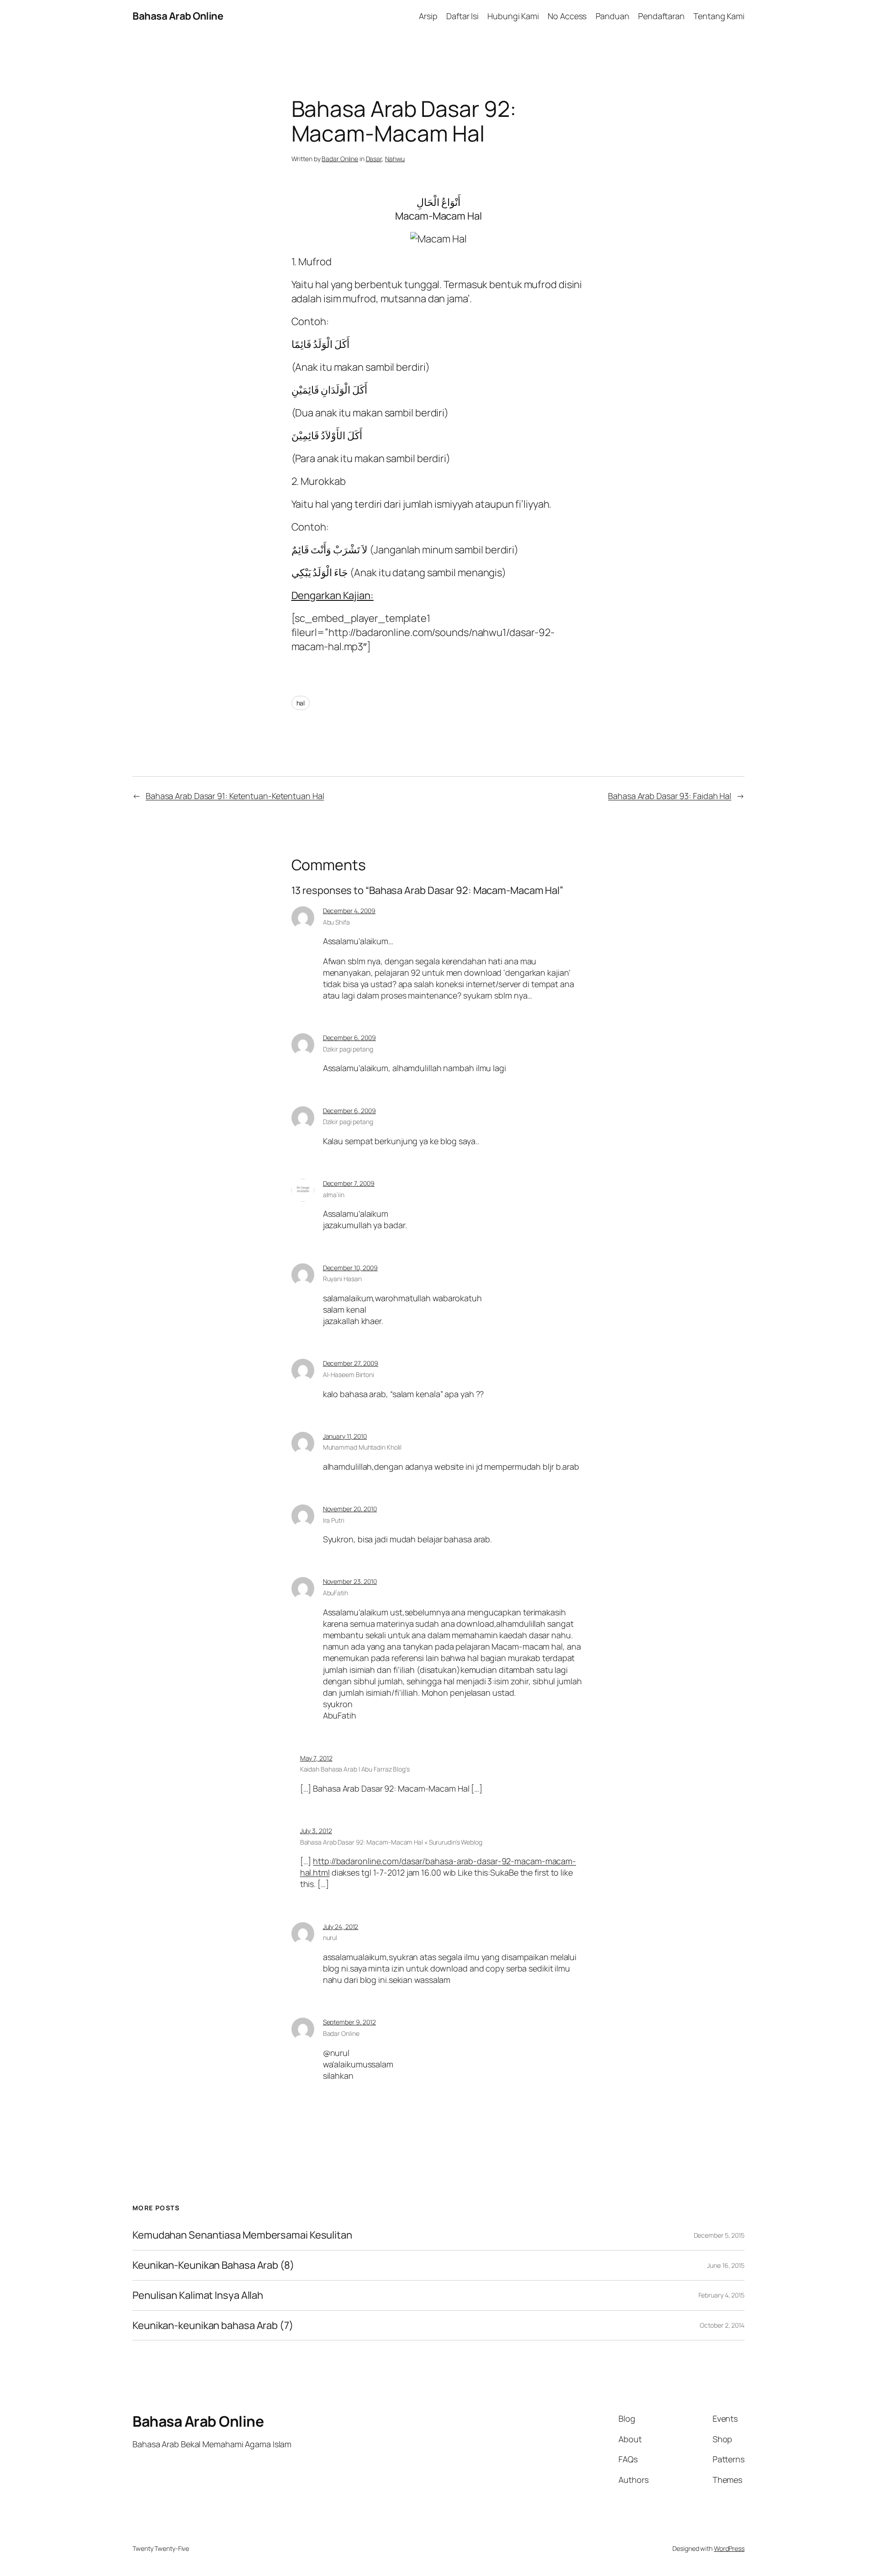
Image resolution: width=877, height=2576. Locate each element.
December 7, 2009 (349, 1183)
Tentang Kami (719, 16)
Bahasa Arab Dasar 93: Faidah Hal (670, 796)
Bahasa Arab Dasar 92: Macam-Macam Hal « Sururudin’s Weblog (391, 1842)
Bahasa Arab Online (178, 16)
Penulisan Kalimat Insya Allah (198, 2295)
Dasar (374, 159)
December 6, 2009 (349, 1038)
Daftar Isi (462, 16)
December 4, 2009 (349, 911)
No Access (567, 16)
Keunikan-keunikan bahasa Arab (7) (213, 2326)
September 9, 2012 (349, 2022)
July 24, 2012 (341, 1927)
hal (301, 703)
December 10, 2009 (350, 1268)
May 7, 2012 (316, 1758)
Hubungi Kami (513, 16)
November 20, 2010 (350, 1509)
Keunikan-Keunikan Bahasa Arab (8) (213, 2265)
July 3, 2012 (316, 1831)
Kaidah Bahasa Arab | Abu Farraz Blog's (355, 1769)
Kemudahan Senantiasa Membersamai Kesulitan (242, 2235)
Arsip (428, 16)
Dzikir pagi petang (348, 1122)
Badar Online (340, 159)
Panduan (613, 16)
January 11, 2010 (345, 1436)
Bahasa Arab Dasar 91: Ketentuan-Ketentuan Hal (235, 796)
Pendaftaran (661, 16)
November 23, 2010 (350, 1581)
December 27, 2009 (351, 1363)
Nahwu (395, 159)
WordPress (729, 2548)
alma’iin (334, 1195)
